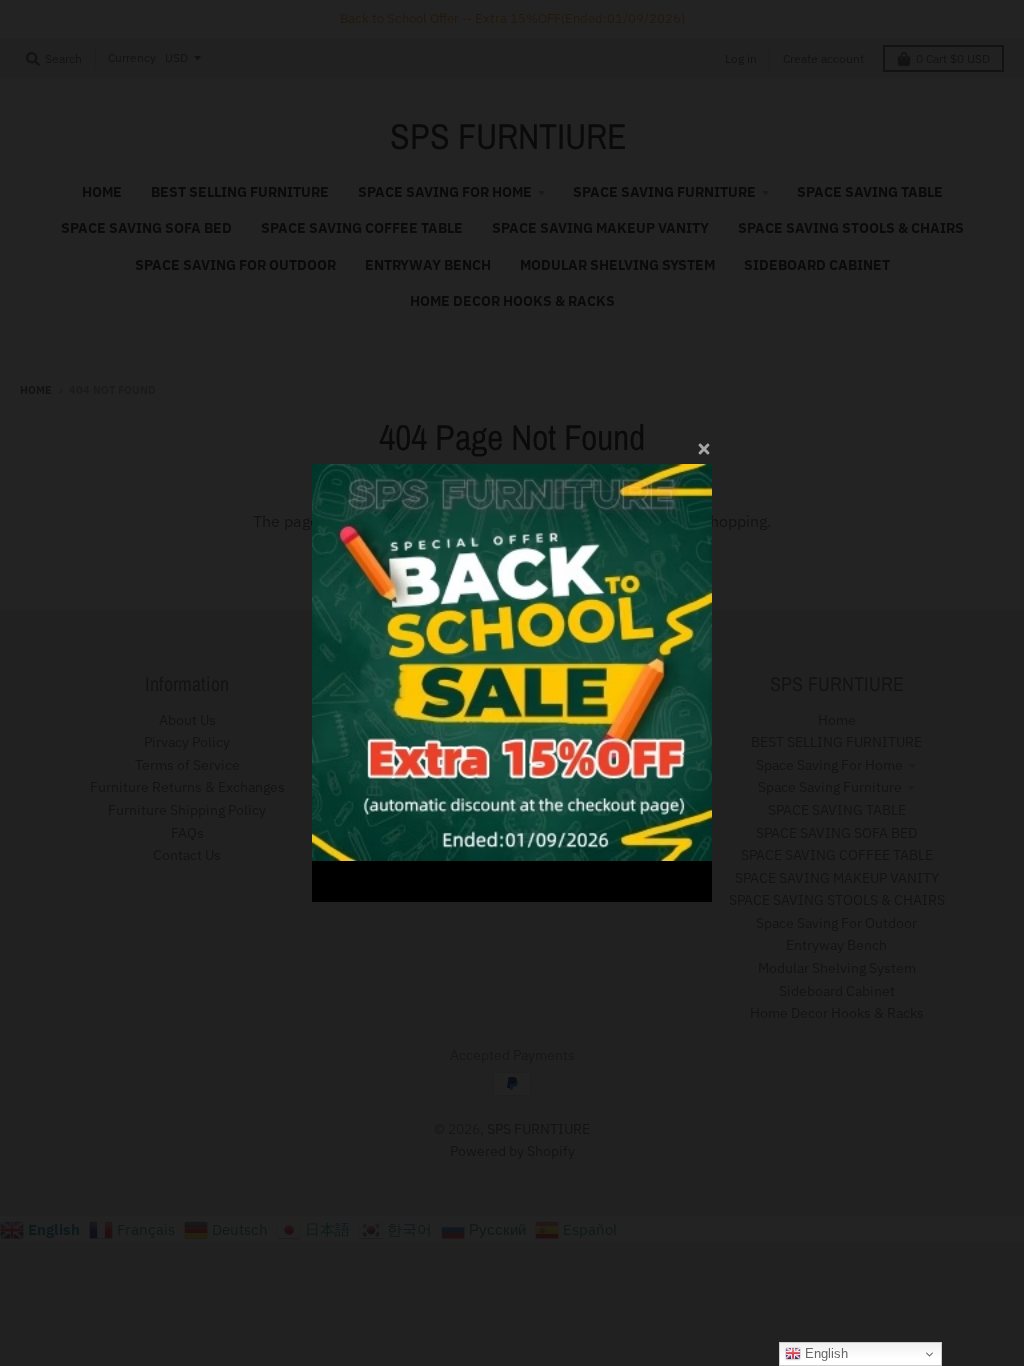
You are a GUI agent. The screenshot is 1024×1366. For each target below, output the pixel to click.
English (824, 1353)
